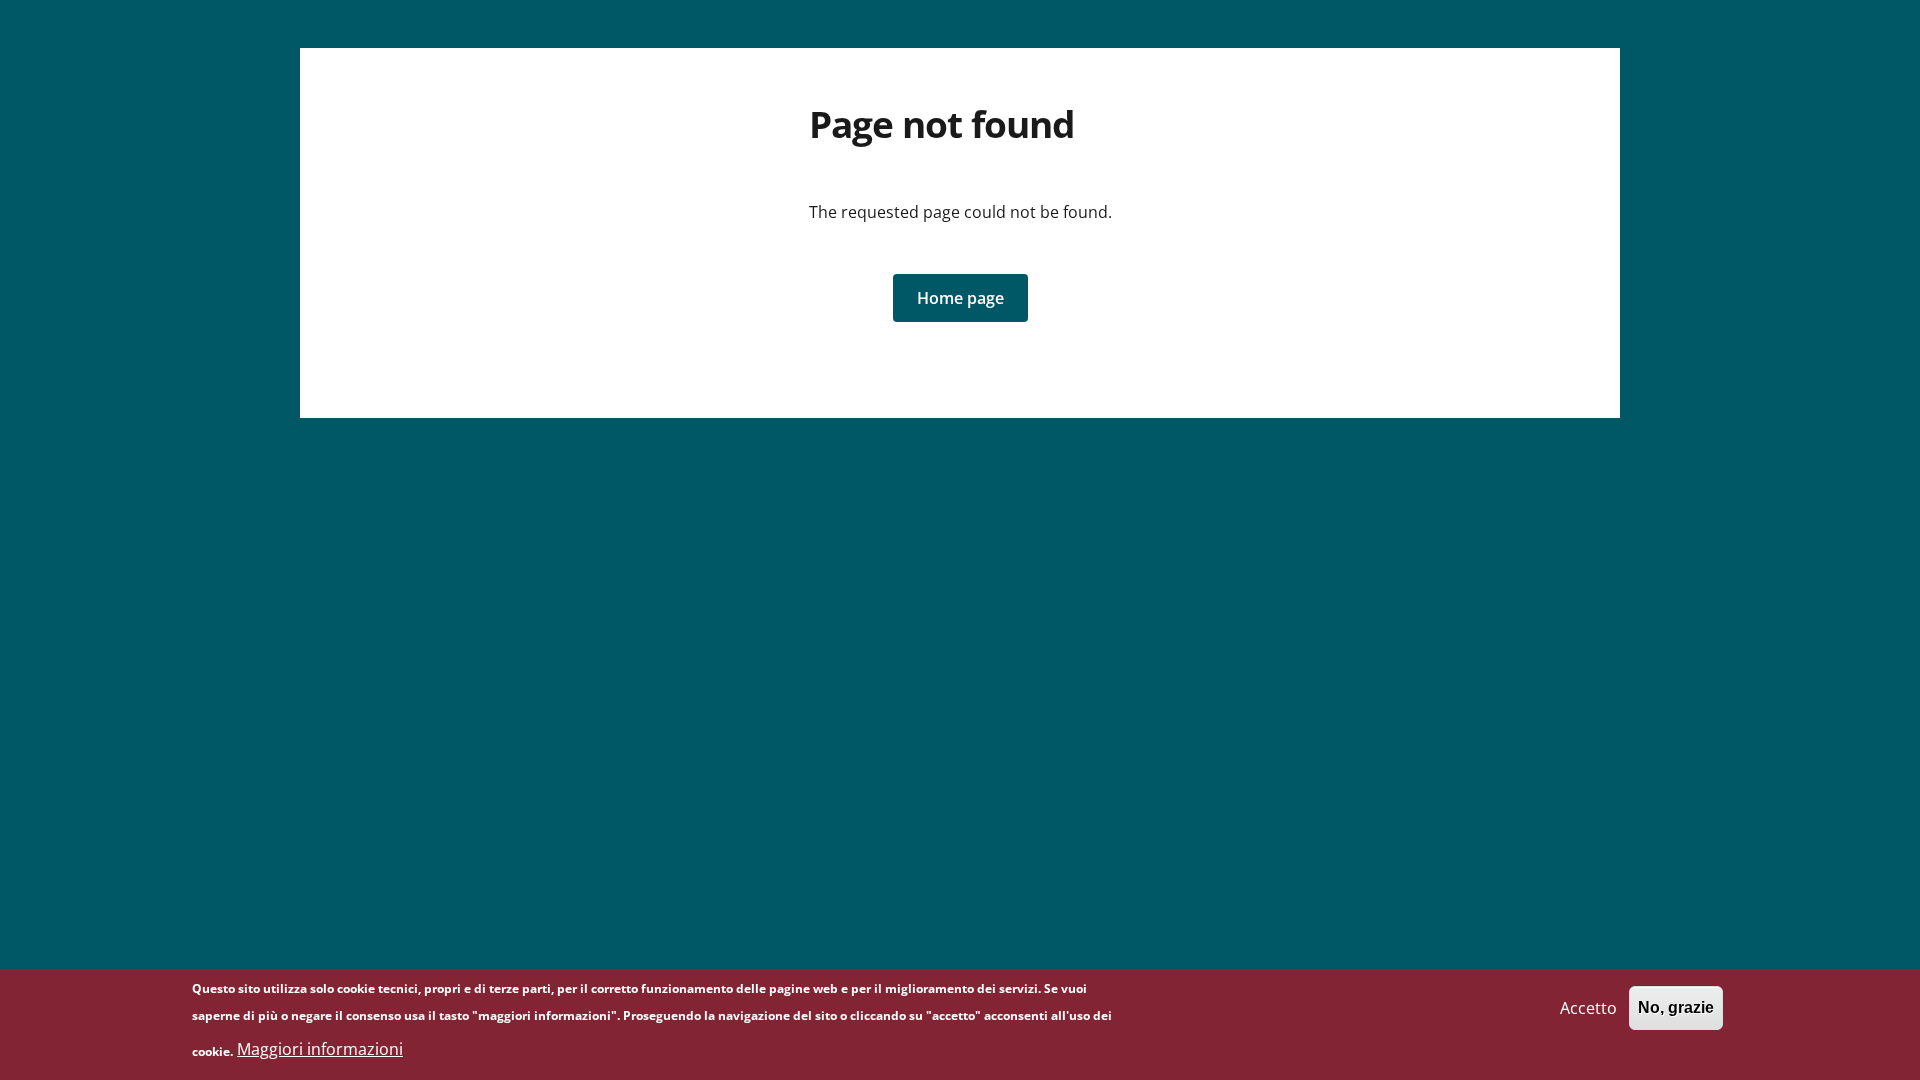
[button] (960, 298)
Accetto (1588, 1007)
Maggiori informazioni (320, 1050)
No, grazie (1676, 1007)
